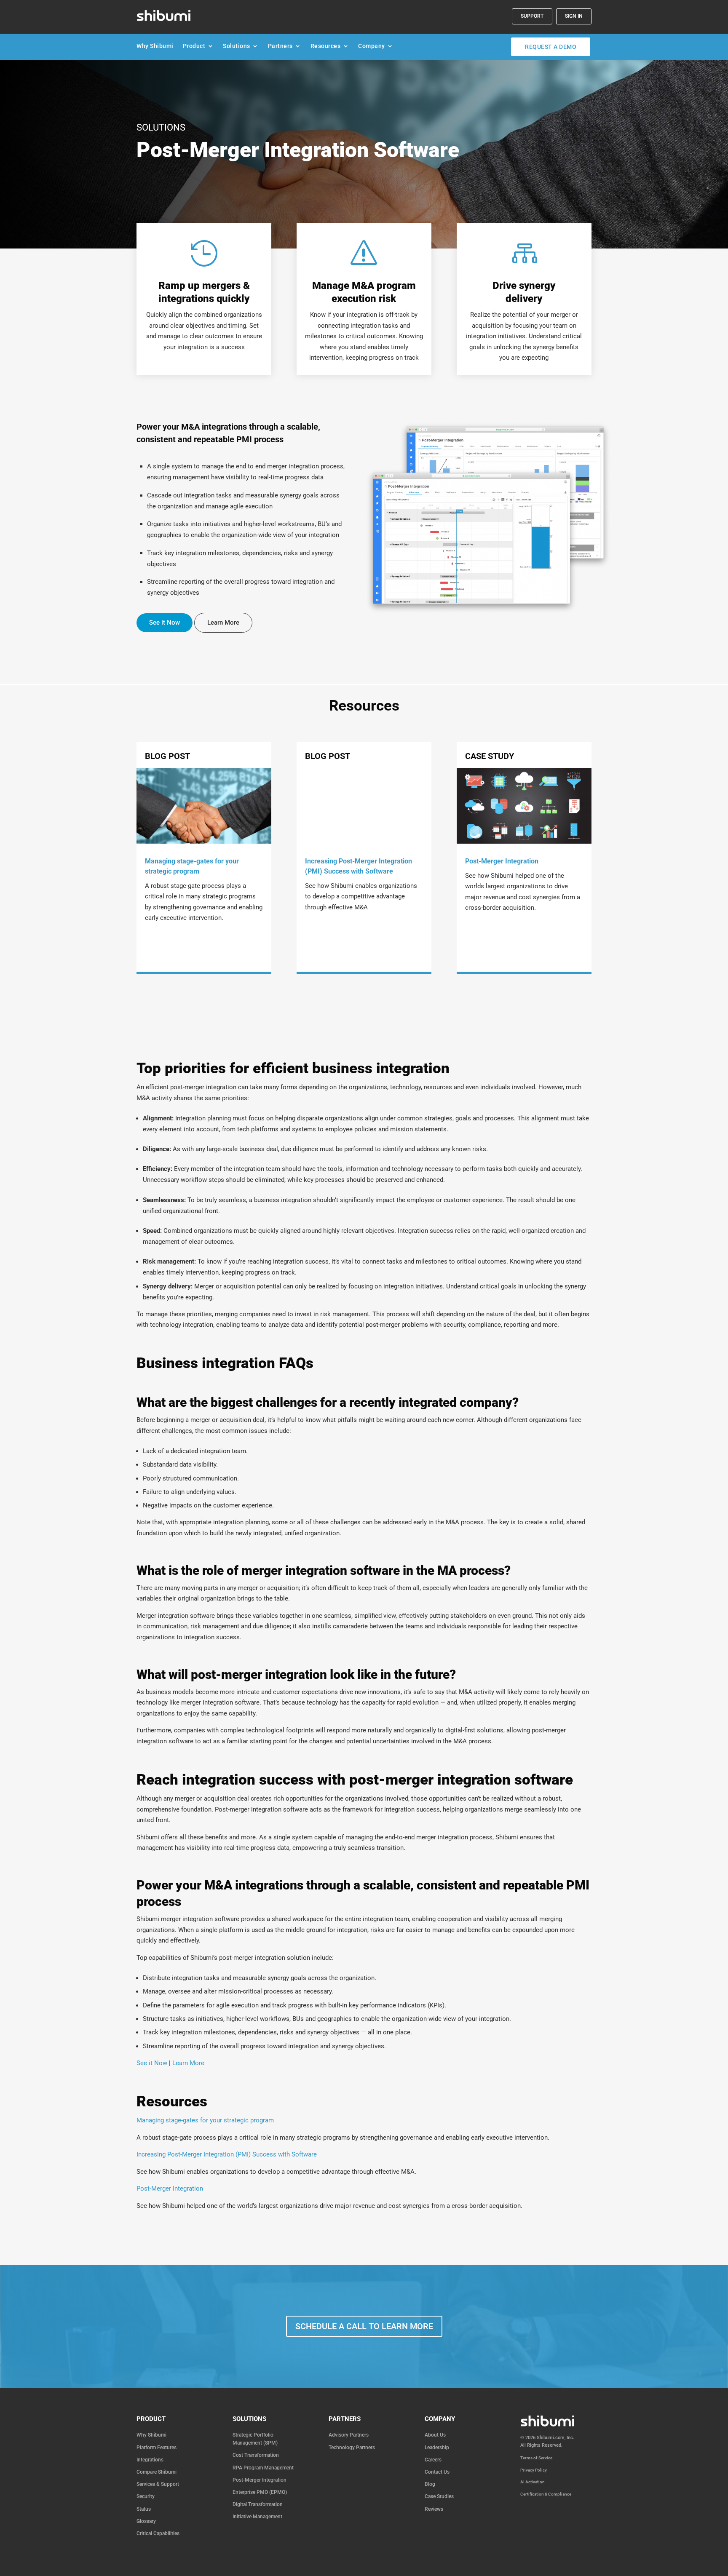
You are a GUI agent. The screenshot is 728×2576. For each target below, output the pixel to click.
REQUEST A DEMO (551, 47)
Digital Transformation (258, 2504)
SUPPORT (532, 16)
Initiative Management (257, 2517)
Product (194, 48)
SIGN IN (574, 16)
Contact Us (437, 2472)
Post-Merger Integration (260, 2480)
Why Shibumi (155, 48)
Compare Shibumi (157, 2472)
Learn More (223, 623)
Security (146, 2496)
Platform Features (157, 2448)
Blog (430, 2484)
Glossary (146, 2521)
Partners (280, 48)
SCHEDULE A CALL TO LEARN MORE (364, 2326)
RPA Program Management (263, 2468)
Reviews (434, 2509)
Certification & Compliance (546, 2494)
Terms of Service (536, 2458)
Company (372, 48)
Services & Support (158, 2484)
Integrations (150, 2460)
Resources (326, 48)
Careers (433, 2460)
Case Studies (439, 2496)
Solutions (237, 48)
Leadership (437, 2448)
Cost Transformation (256, 2455)
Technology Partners (352, 2448)
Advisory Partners (349, 2435)
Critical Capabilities (158, 2533)
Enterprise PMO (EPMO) (260, 2492)
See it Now (165, 623)
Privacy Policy (534, 2470)
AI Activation (533, 2482)
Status (144, 2509)
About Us (435, 2435)
